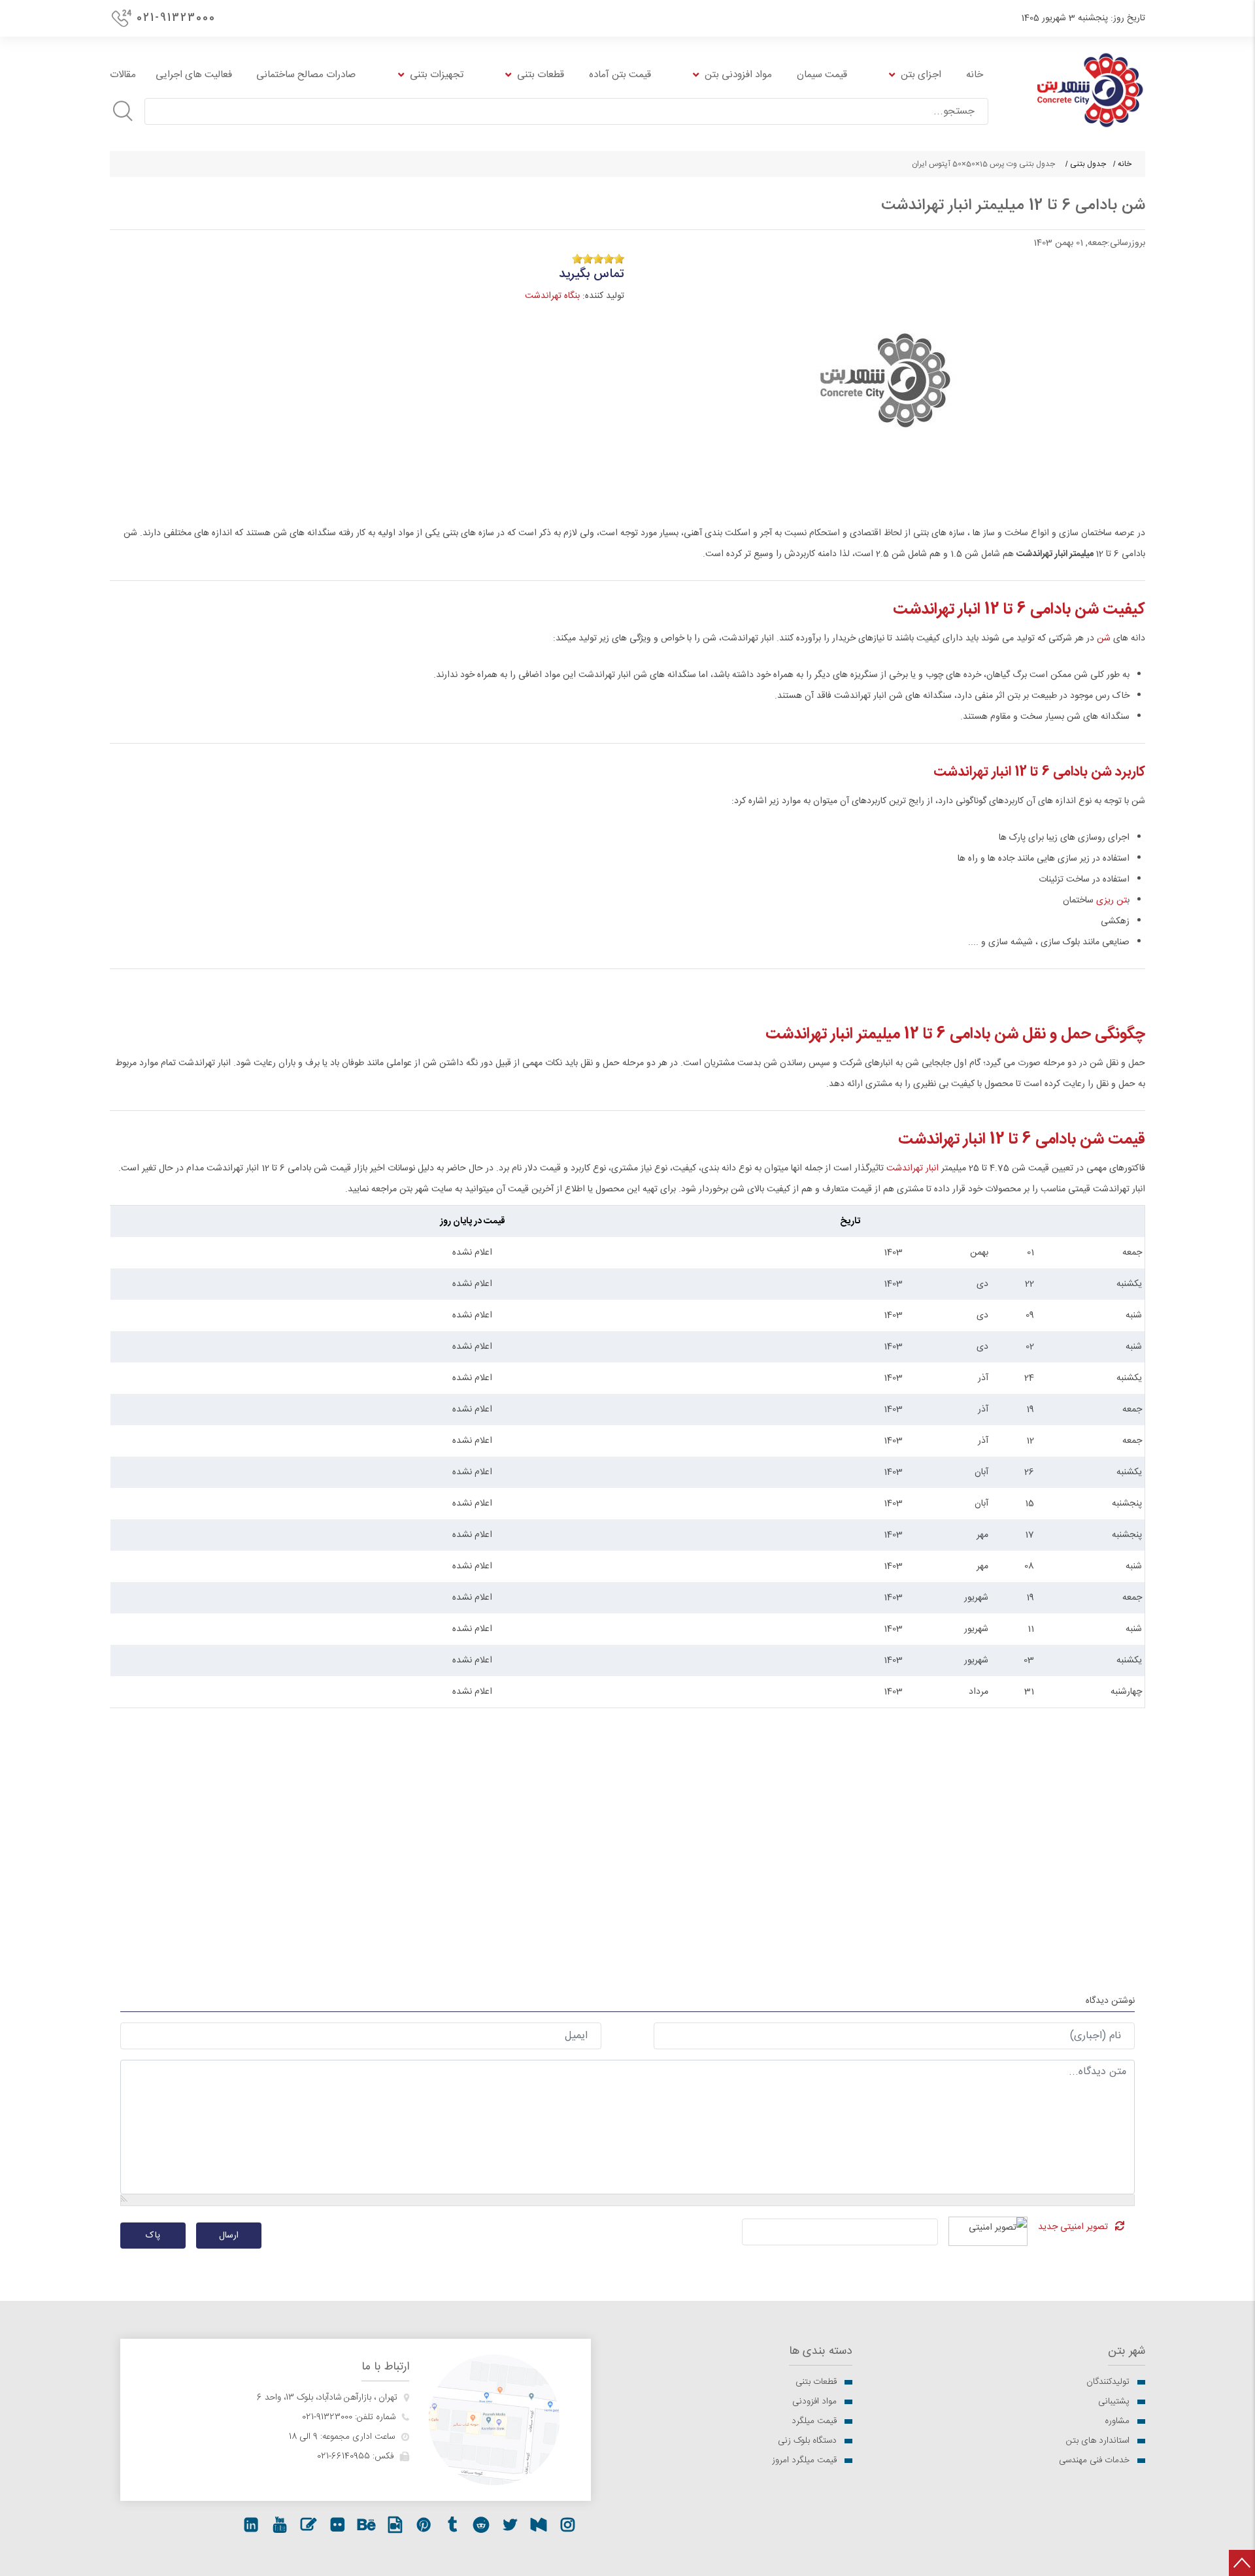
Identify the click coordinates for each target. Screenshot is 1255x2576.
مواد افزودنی (814, 2402)
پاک (153, 2236)
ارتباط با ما (385, 2367)
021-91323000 (176, 18)
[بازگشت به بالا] (1242, 2563)
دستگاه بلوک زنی (807, 2441)
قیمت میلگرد (814, 2421)
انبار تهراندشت (912, 1168)
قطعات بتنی (816, 2382)
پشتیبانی (1114, 2402)
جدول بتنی (1088, 164)
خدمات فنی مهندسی (1094, 2460)
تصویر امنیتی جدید (1073, 2227)
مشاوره (1117, 2421)
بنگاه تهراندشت (552, 296)
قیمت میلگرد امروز (804, 2460)
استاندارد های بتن (1098, 2441)
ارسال (229, 2236)
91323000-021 (327, 2417)
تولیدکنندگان (1108, 2382)
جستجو (123, 111)
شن (1102, 638)
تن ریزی (1112, 900)
